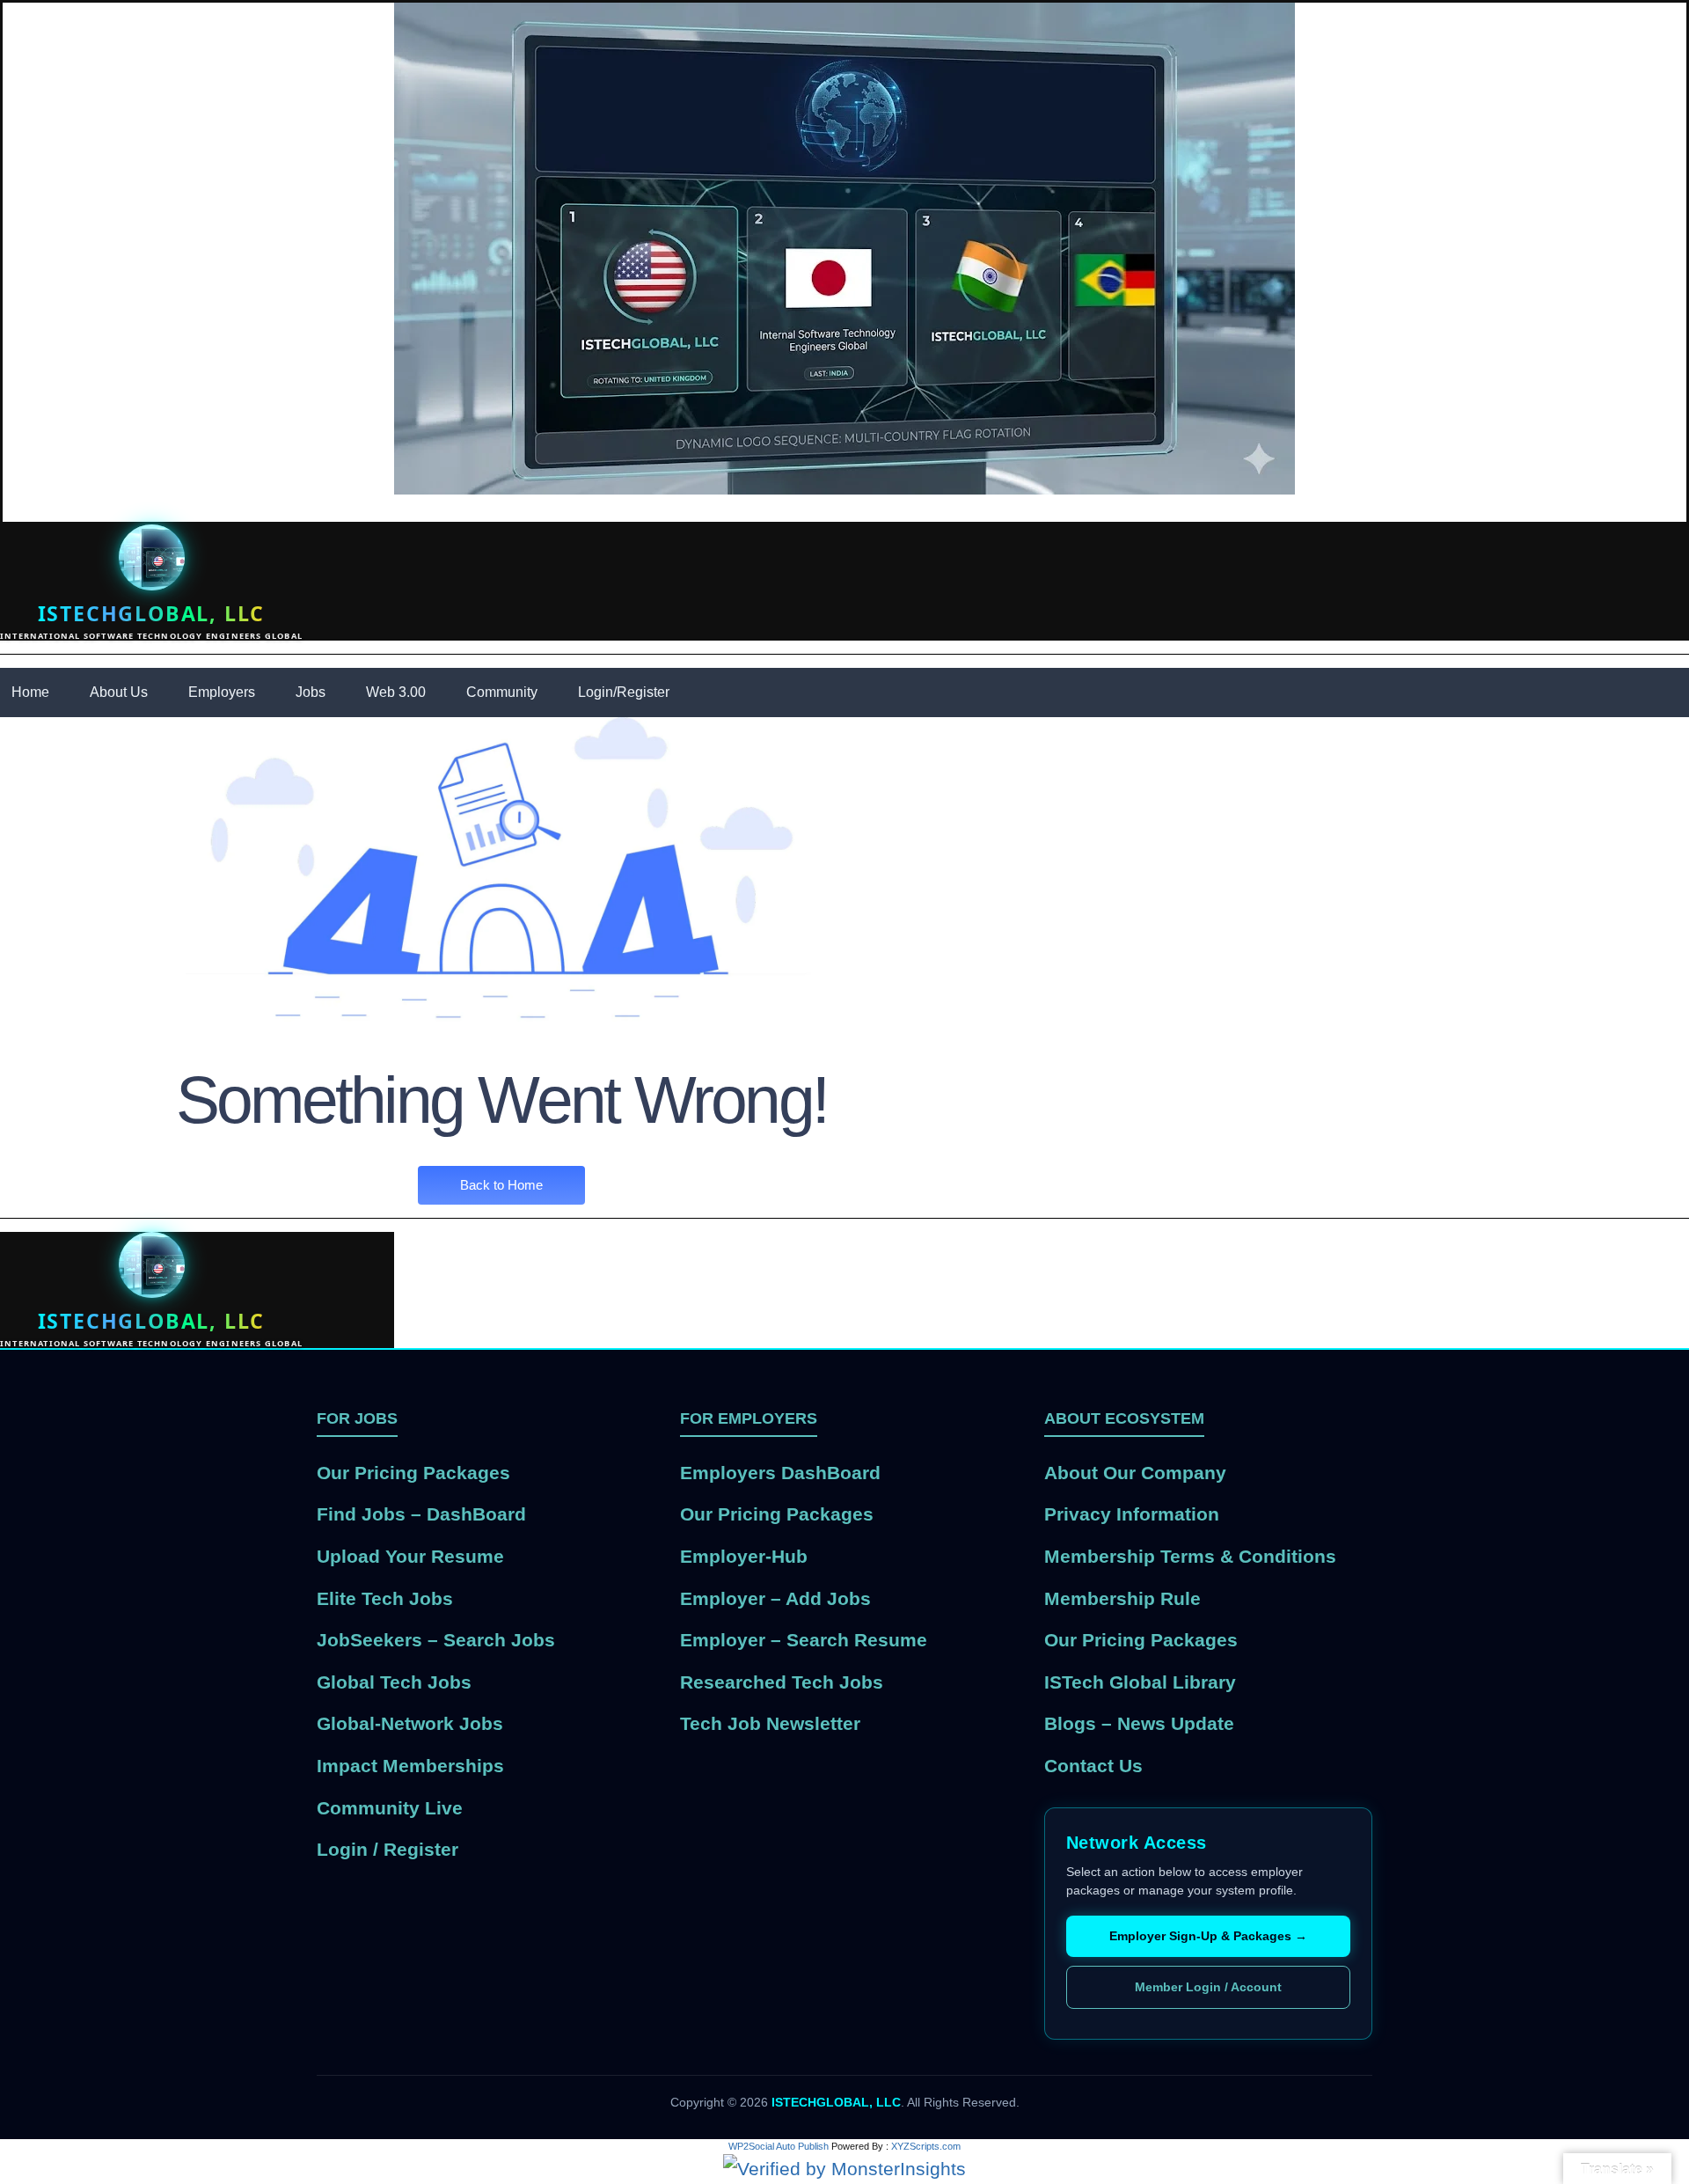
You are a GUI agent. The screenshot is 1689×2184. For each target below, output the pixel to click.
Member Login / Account (1208, 1987)
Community (502, 692)
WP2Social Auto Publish (779, 2146)
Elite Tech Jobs (385, 1598)
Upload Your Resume (410, 1556)
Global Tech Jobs (394, 1682)
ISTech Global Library (1140, 1682)
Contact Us (1093, 1766)
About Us (119, 692)
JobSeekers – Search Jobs (436, 1640)
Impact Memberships (410, 1766)
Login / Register (388, 1849)
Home (30, 692)
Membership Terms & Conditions (1190, 1556)
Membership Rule (1122, 1598)
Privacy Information (1132, 1514)
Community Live (390, 1808)
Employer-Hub (744, 1556)
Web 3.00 (396, 692)
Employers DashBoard (780, 1473)
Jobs (311, 692)
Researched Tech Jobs (782, 1682)
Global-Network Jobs (410, 1723)
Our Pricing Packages (413, 1473)
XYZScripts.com (926, 2146)
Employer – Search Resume (804, 1640)
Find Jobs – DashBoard (421, 1514)
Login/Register (624, 692)
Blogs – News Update (1139, 1723)
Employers (222, 692)
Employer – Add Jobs (775, 1598)
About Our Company (1135, 1473)
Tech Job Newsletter (770, 1723)
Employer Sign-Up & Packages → (1208, 1936)
